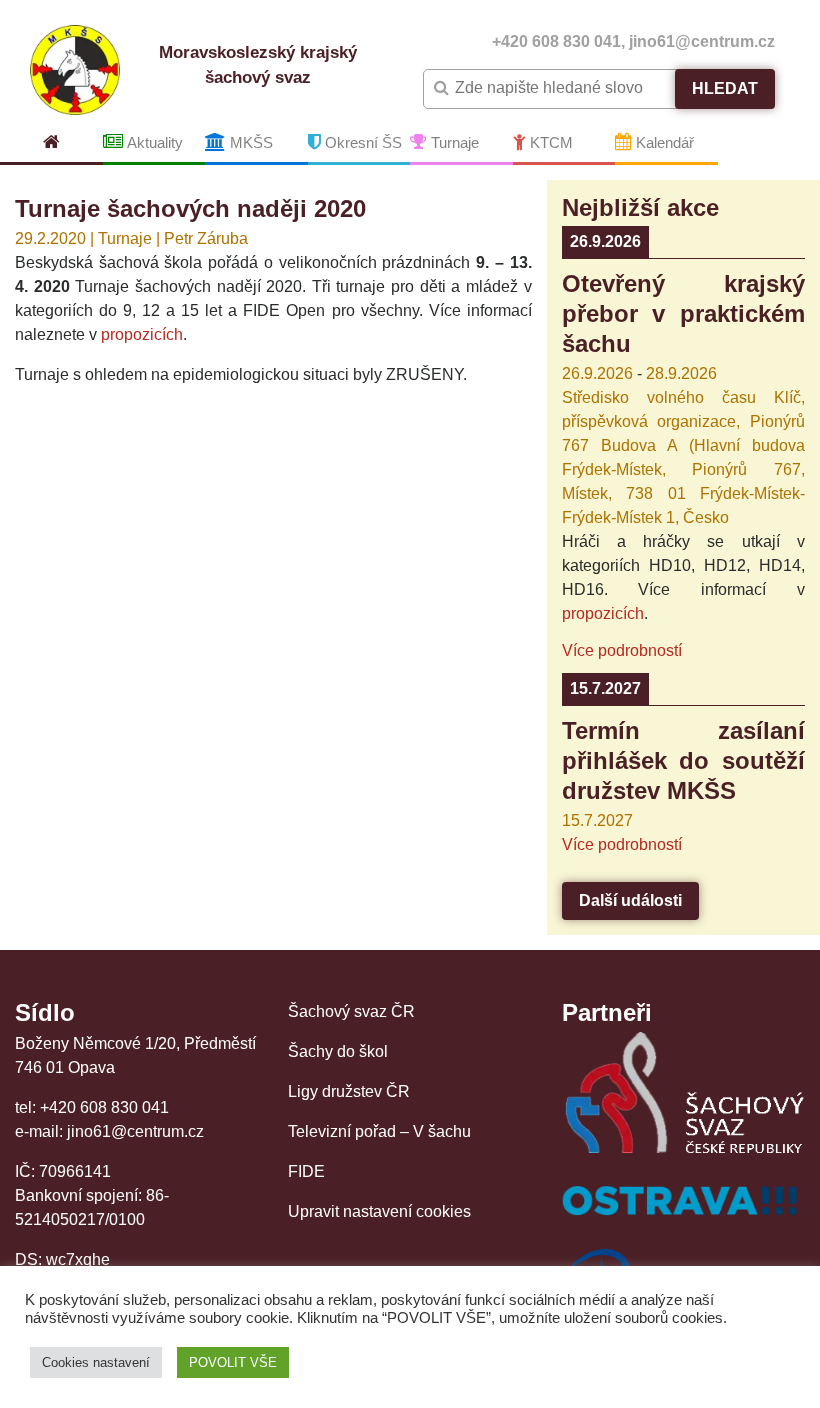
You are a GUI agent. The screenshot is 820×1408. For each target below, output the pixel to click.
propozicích (142, 334)
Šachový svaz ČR (351, 1011)
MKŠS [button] (249, 142)
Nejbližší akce (640, 207)
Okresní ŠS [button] (361, 142)
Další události (630, 900)
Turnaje (453, 142)
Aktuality (153, 142)
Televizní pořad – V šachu (379, 1131)
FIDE (306, 1171)
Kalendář (663, 142)
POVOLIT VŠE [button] (233, 1362)
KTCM (549, 142)
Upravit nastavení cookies (379, 1211)
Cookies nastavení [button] (96, 1362)
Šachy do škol (338, 1051)
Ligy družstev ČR (349, 1091)
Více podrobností (622, 650)
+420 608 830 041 (556, 41)
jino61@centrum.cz (702, 41)
